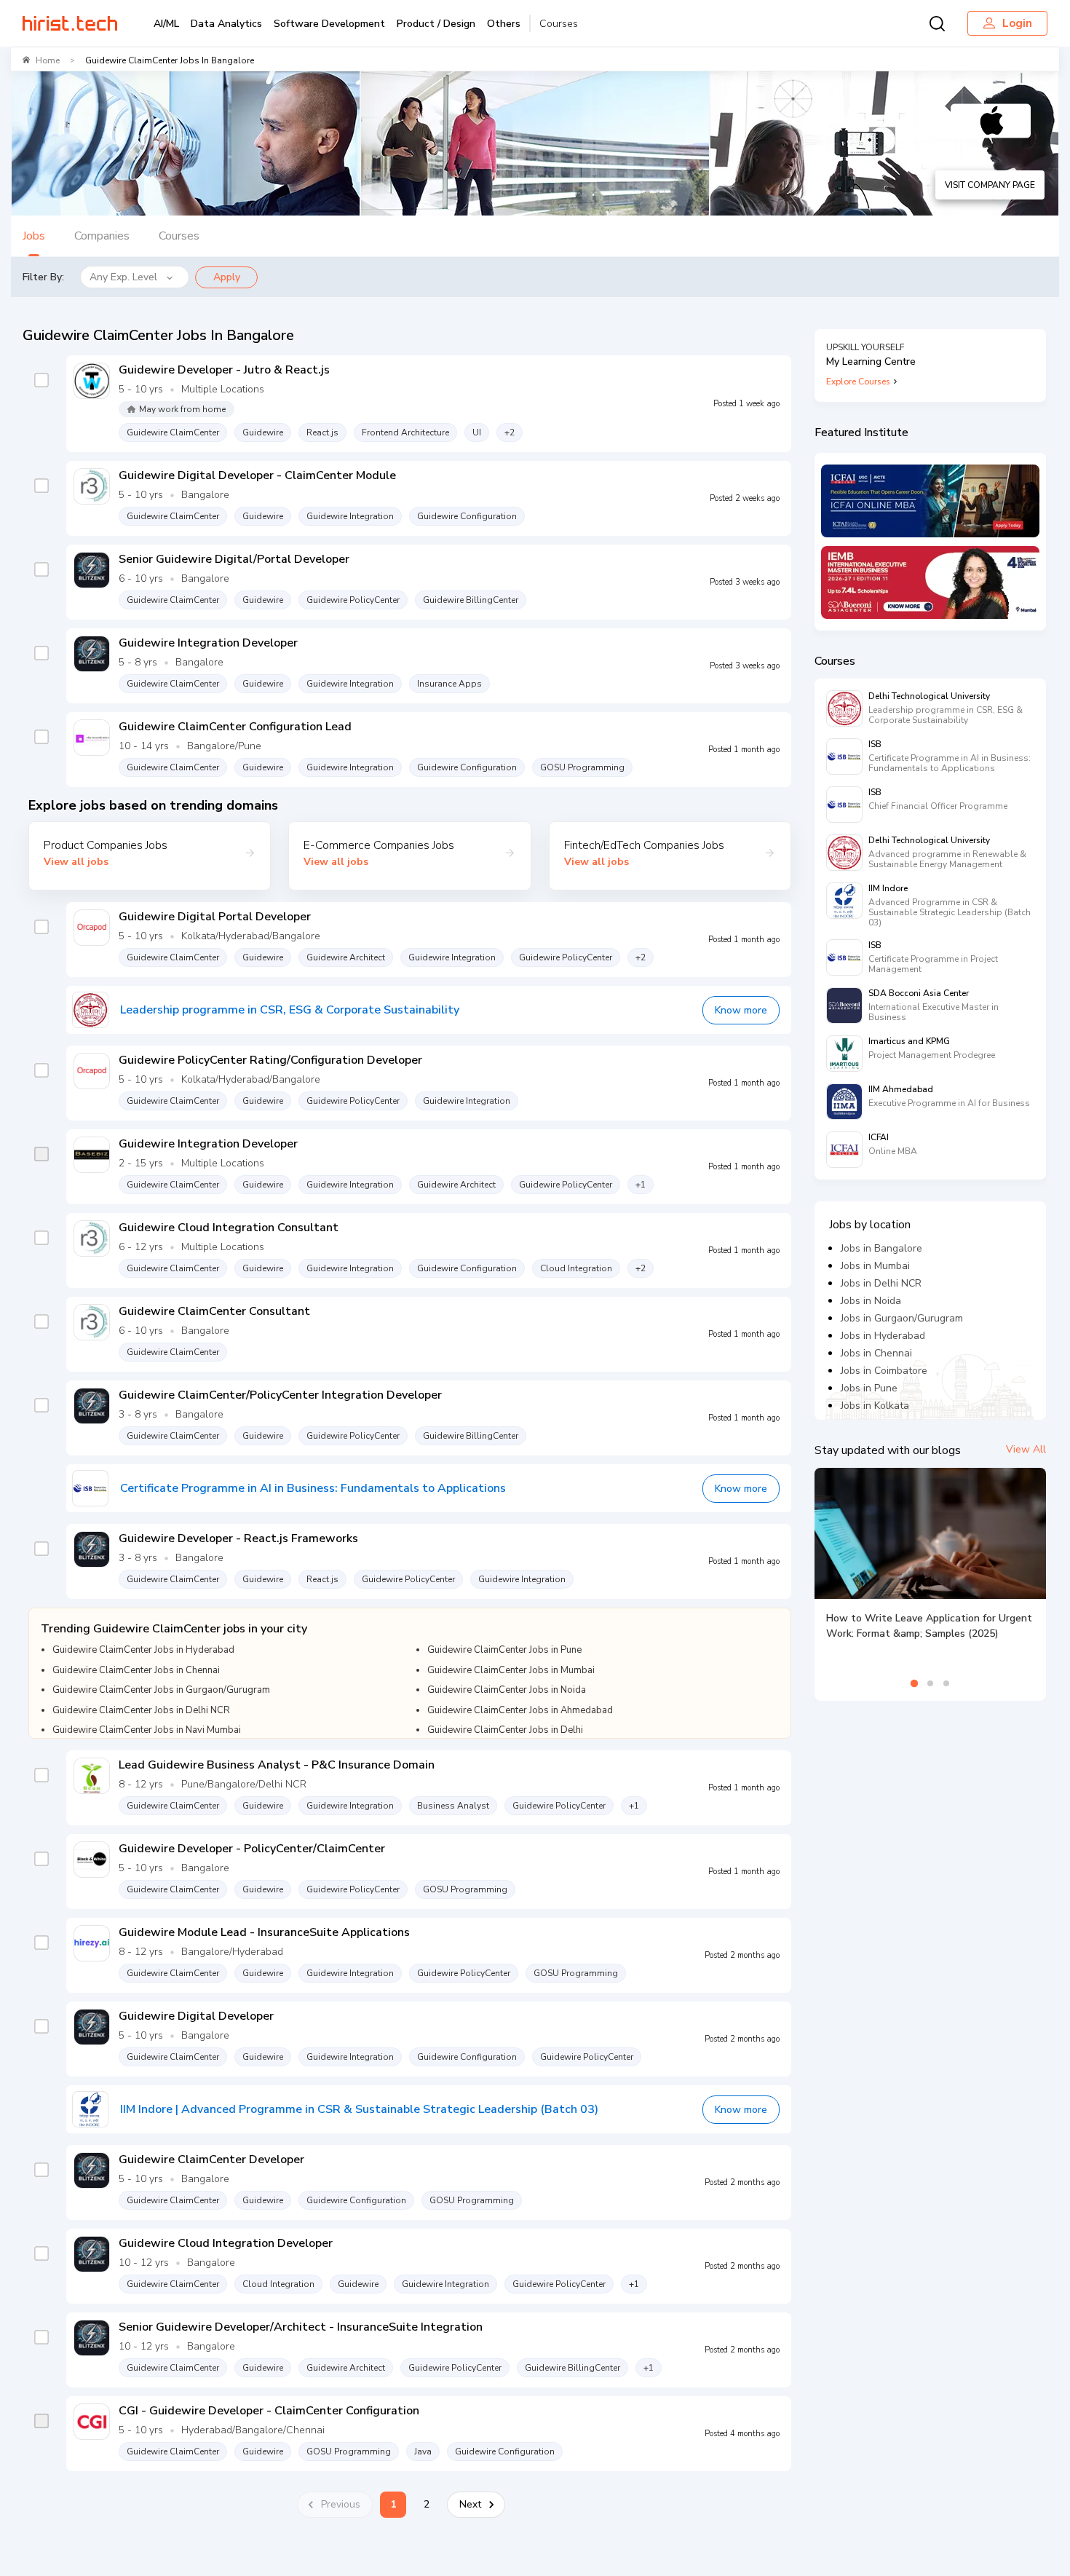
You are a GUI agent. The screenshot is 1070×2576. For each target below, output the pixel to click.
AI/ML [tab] (166, 24)
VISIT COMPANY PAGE (990, 185)
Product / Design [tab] (436, 24)
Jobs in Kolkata (875, 1406)
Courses (559, 24)
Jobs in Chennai (876, 1353)
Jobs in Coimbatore (884, 1371)
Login (1017, 23)
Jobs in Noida (871, 1301)
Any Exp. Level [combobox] (123, 277)
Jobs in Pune (869, 1388)
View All (1026, 1449)
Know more (741, 1010)
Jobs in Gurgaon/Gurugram (902, 1318)
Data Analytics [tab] (226, 24)
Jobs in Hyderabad (883, 1336)
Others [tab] (504, 24)
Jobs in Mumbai (875, 1266)
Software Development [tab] (329, 24)
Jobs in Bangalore (881, 1248)
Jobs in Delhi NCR (881, 1283)
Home (48, 60)
